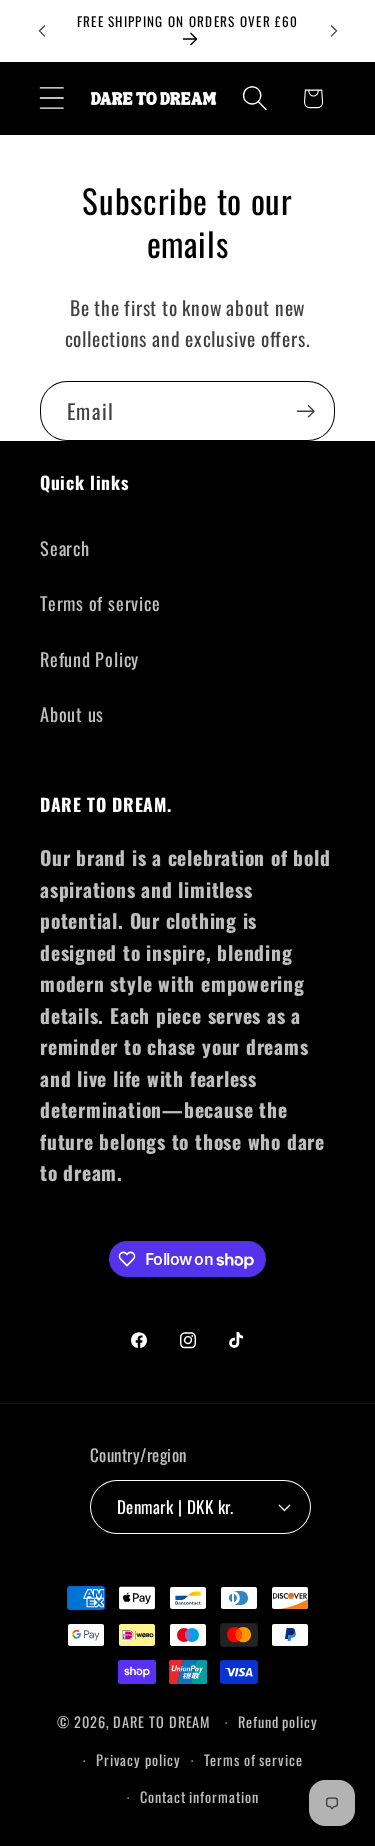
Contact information (199, 1796)
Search (65, 547)
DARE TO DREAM (161, 1721)
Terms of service (100, 602)
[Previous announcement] (42, 31)
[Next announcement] (334, 31)
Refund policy (278, 1721)
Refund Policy (89, 658)
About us (72, 713)
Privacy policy (138, 1759)
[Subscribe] (305, 411)
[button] (51, 98)
